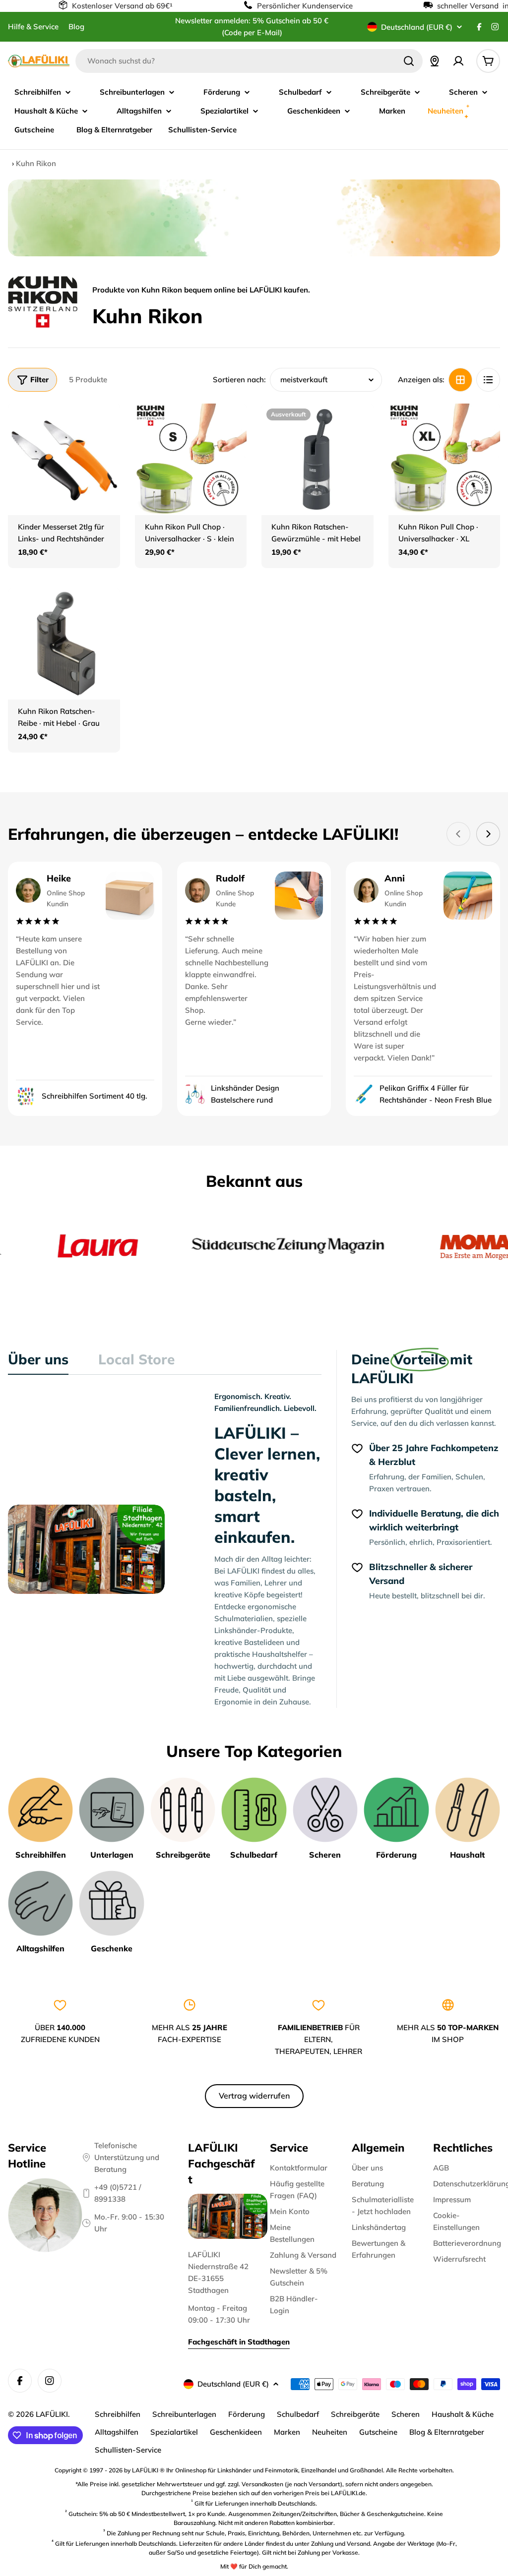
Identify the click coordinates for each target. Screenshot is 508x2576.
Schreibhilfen (118, 2414)
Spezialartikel (174, 2432)
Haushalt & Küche (463, 2414)
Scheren (406, 2414)
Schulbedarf (298, 2414)
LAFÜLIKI (52, 2414)
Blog (76, 27)
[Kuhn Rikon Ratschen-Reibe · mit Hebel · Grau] (64, 644)
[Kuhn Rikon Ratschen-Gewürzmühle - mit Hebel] (317, 460)
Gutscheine (378, 2432)
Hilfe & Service (33, 27)
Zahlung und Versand (341, 2544)
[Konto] (458, 61)
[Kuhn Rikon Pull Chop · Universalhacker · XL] (444, 460)
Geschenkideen (236, 2432)
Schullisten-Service (128, 2450)
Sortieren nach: (239, 380)
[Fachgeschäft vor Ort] (435, 61)
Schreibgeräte (355, 2414)
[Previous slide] (458, 834)
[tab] (38, 1362)
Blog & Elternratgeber (447, 2432)
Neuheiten (330, 2432)
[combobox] (249, 61)
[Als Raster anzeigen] (460, 380)
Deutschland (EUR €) (417, 27)
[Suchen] (409, 61)
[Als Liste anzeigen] (488, 380)
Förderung (247, 2414)
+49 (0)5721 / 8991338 (118, 2193)
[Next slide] (488, 834)
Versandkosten (262, 2484)
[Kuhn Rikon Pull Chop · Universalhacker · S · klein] (191, 460)
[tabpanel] (165, 1549)
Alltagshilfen (117, 2432)
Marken (287, 2432)
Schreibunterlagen (184, 2414)
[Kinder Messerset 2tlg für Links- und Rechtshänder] (64, 460)
